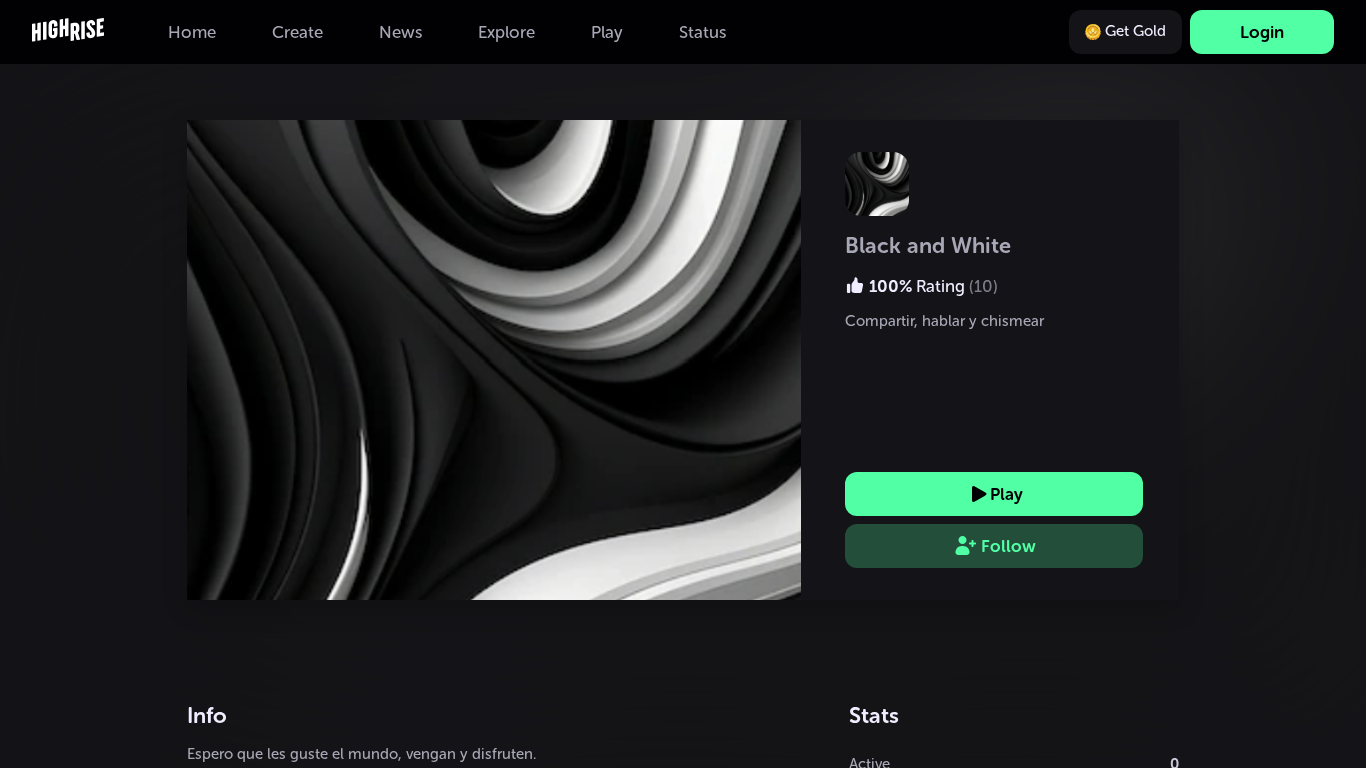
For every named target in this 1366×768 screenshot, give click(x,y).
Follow (1008, 546)
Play (1006, 494)
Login (1262, 32)
